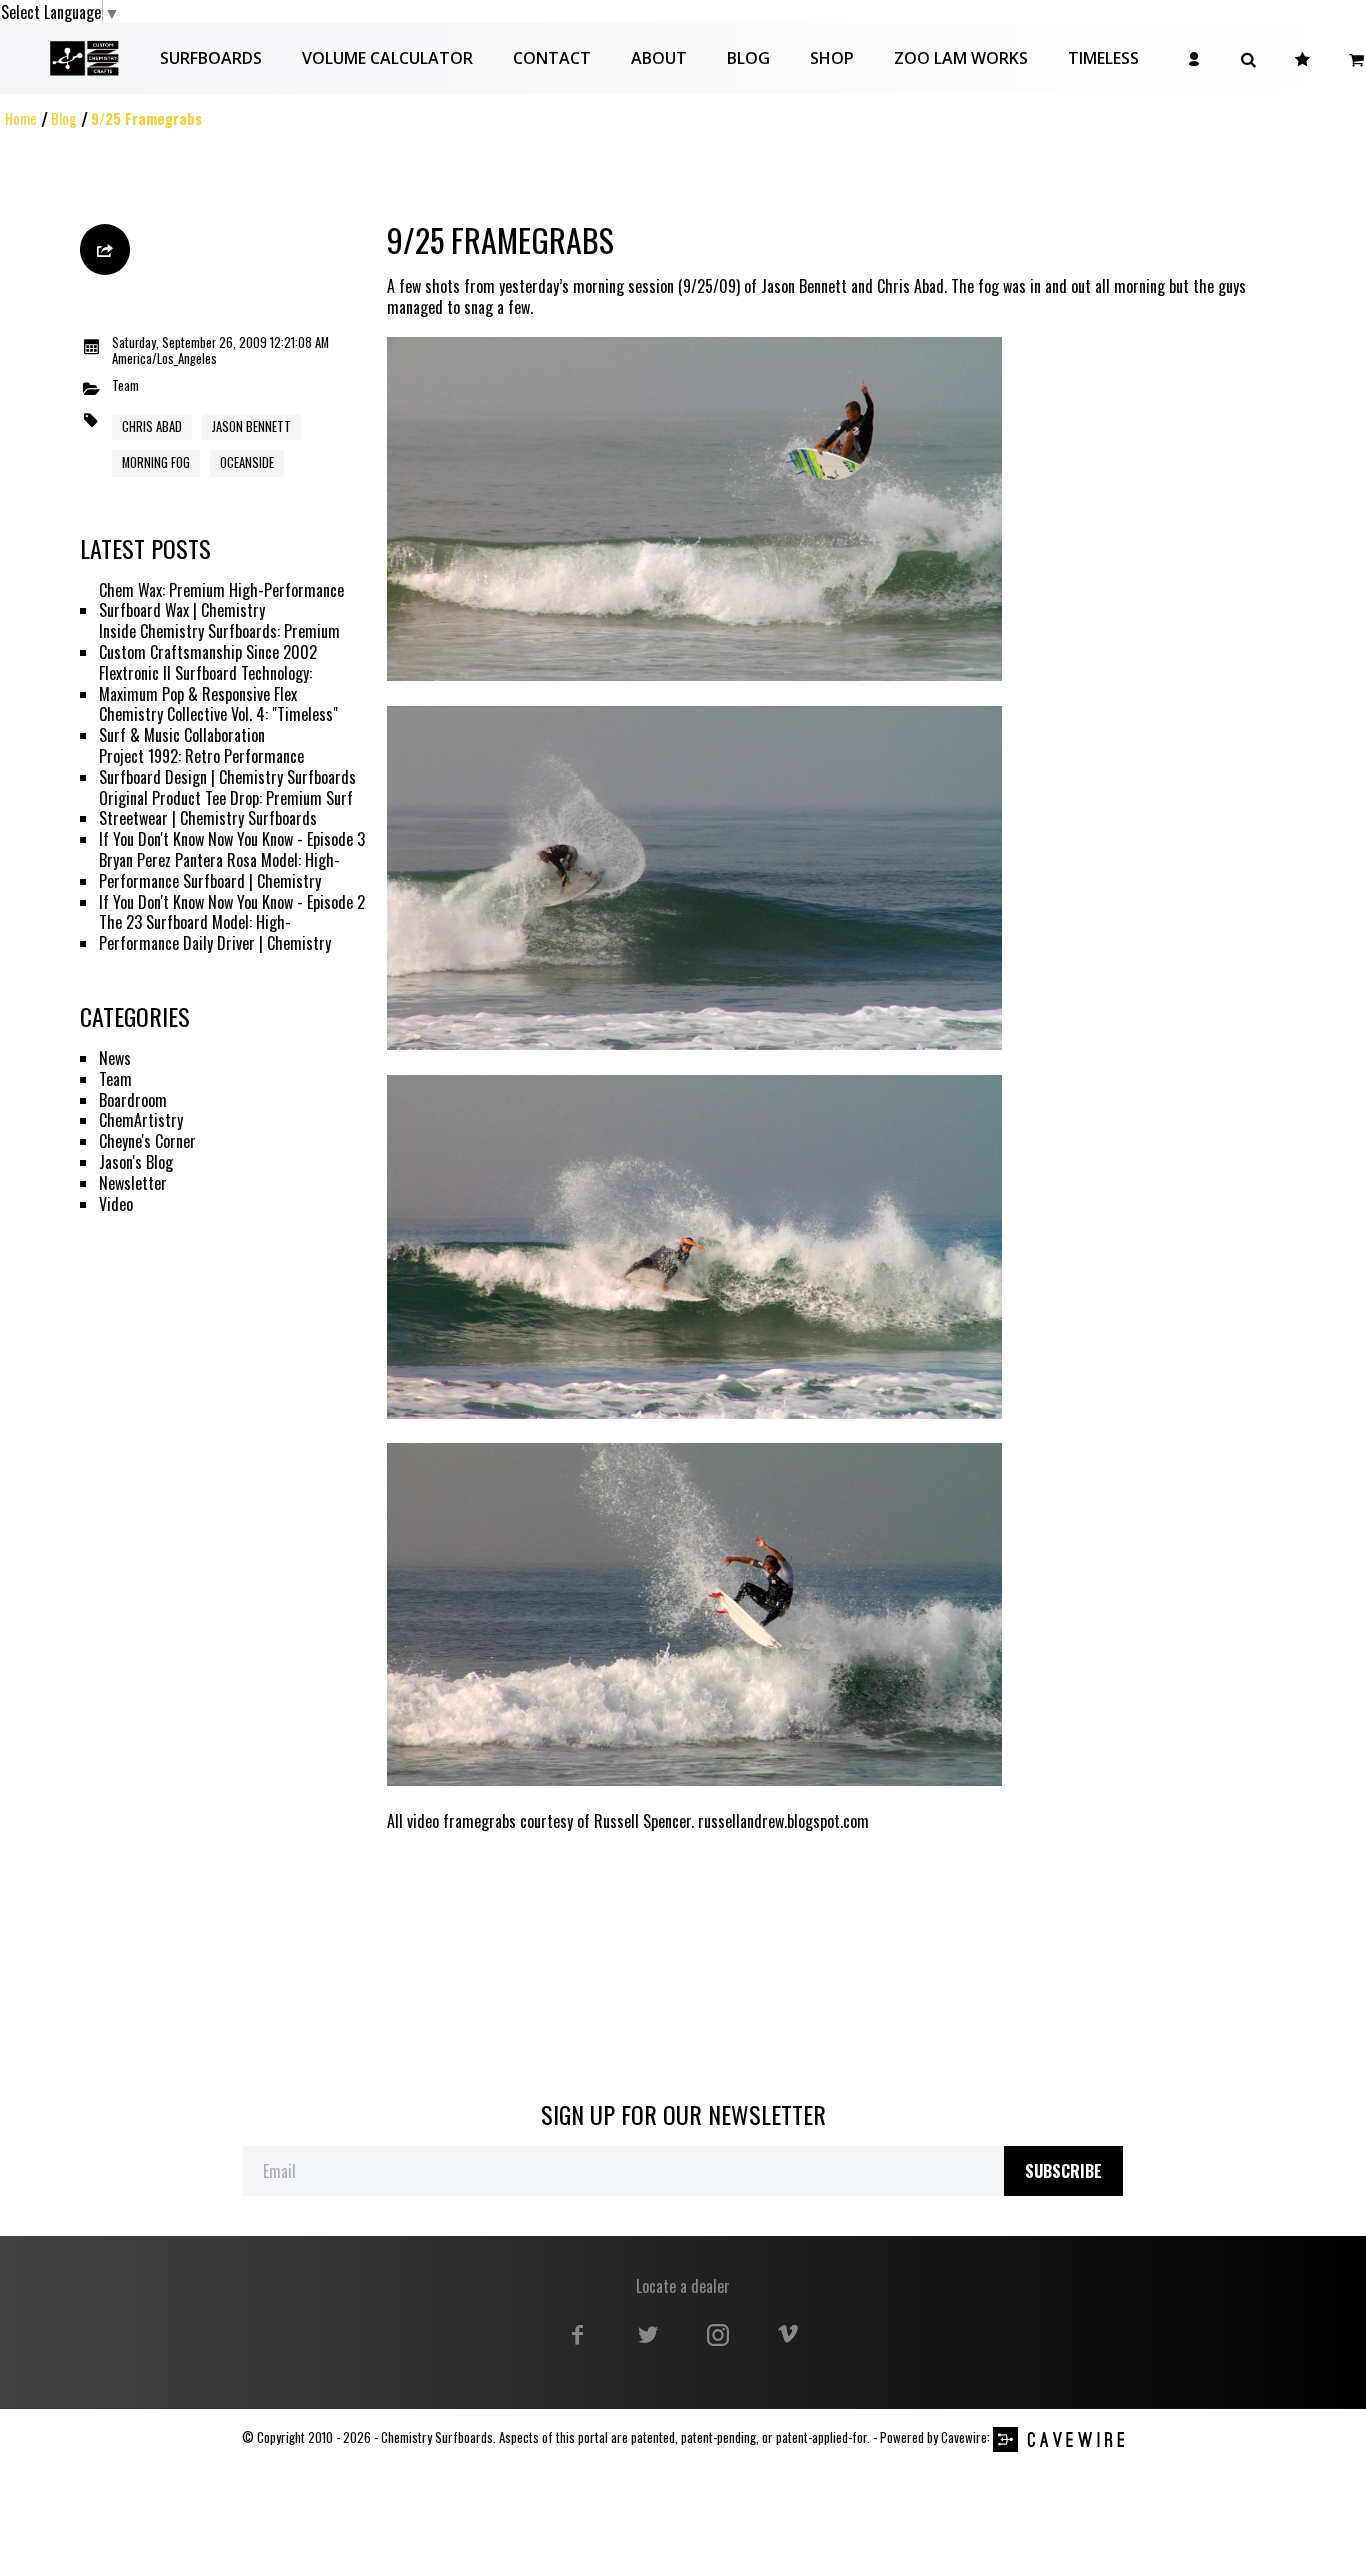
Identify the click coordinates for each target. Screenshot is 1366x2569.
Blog (64, 118)
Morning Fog (156, 462)
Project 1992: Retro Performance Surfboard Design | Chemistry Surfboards (227, 767)
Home (21, 118)
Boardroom (133, 1100)
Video (116, 1204)
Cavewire (964, 2437)
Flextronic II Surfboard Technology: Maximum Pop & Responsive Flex (205, 684)
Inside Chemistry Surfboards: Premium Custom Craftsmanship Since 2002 (219, 642)
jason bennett (251, 426)
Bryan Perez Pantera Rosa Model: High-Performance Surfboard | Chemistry (219, 871)
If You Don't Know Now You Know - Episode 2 (232, 902)
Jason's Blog (136, 1162)
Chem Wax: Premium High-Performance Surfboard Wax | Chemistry (221, 601)
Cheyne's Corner (147, 1141)
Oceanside (247, 462)
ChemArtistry (141, 1120)
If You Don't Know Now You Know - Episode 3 (232, 839)
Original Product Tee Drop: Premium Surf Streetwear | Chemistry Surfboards (226, 809)
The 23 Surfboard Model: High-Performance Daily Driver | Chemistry (215, 933)
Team (125, 386)
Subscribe (1063, 2171)
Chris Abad (152, 426)
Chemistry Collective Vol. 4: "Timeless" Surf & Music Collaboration (218, 725)
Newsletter (133, 1183)
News (115, 1058)
